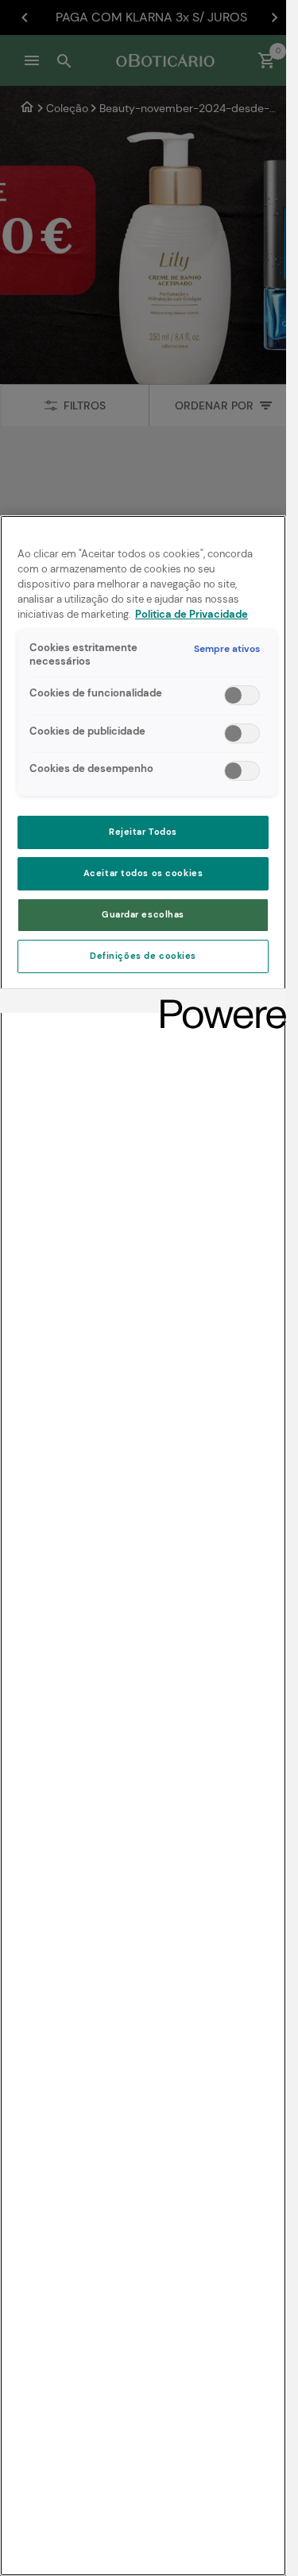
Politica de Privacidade (192, 615)
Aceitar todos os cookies (143, 873)
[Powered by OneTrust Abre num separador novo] (218, 1003)
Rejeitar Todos (143, 832)
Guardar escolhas (143, 915)
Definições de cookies (143, 956)
